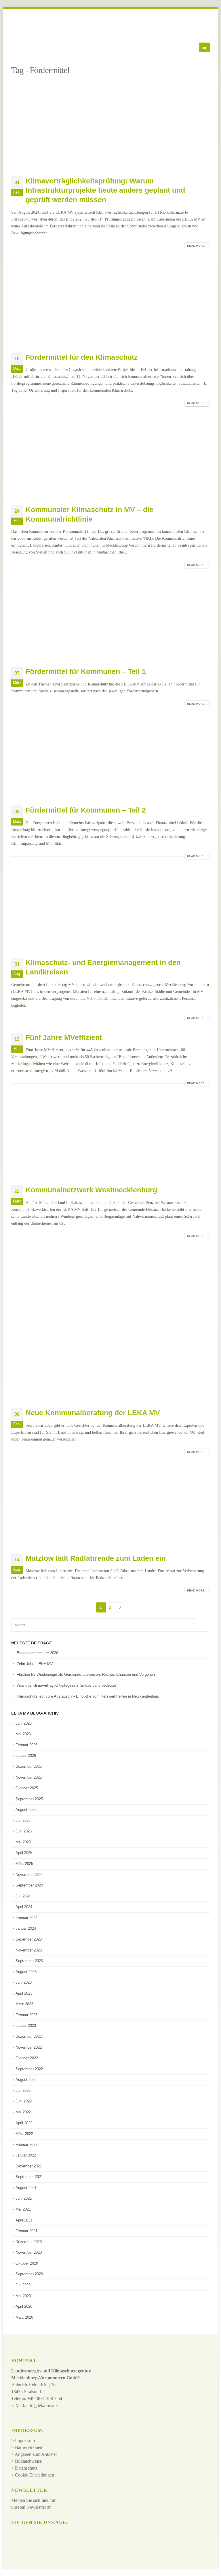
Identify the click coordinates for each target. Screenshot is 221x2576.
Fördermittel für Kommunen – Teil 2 (86, 810)
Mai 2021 (23, 2209)
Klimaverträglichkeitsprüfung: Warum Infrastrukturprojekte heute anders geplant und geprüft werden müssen (105, 190)
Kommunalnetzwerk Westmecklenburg (91, 1190)
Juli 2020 (23, 2285)
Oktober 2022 (27, 2058)
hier (45, 2500)
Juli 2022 (23, 2091)
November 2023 (29, 1950)
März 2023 (24, 2004)
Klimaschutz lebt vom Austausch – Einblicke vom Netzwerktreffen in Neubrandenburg (88, 1696)
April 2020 (24, 2306)
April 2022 (24, 2123)
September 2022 (29, 2069)
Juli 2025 (23, 1821)
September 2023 (29, 1961)
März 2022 (24, 2134)
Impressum (25, 2440)
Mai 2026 (23, 1734)
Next (120, 1607)
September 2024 (29, 1885)
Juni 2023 (24, 1982)
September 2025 (29, 1799)
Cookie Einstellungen (35, 2475)
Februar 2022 (26, 2145)
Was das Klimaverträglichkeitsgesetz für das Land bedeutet (66, 1685)
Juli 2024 (23, 1896)
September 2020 (29, 2274)
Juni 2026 (24, 1723)
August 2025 (26, 1810)
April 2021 (24, 2220)
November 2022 (29, 2047)
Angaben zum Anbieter (36, 2454)
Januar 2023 (26, 2026)
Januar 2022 (26, 2155)
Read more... (197, 246)
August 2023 (26, 1972)
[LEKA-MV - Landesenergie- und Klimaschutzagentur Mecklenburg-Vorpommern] (27, 47)
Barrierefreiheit (29, 2447)
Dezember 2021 (29, 2166)
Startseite (20, 62)
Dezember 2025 (29, 1766)
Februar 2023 (26, 2015)
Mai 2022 (23, 2112)
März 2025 (24, 1864)
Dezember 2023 (29, 1939)
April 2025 (24, 1853)
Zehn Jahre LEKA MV (35, 1664)
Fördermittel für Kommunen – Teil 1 (86, 671)
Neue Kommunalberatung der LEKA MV (93, 1413)
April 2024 (24, 1907)
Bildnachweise (28, 2461)
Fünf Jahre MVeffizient (64, 1037)
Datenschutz (26, 2468)
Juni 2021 (24, 2198)
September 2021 (29, 2177)
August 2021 (26, 2188)
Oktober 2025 (27, 1788)
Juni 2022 (24, 2101)
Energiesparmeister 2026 (37, 1653)
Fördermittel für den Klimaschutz (82, 357)
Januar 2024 (26, 1928)
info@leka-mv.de (42, 2405)
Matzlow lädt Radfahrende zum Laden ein (96, 1558)
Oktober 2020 (27, 2263)
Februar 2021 (26, 2231)
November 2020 (29, 2252)
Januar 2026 (26, 1756)
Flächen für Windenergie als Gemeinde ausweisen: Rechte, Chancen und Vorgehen (86, 1674)
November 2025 (29, 1777)
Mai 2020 (23, 2296)
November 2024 (29, 1875)
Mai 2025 (23, 1842)
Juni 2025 (24, 1831)
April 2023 (24, 1993)
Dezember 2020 (29, 2242)
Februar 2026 (26, 1745)
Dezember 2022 (29, 2036)
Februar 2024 (26, 1918)
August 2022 (26, 2080)
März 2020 (24, 2317)
